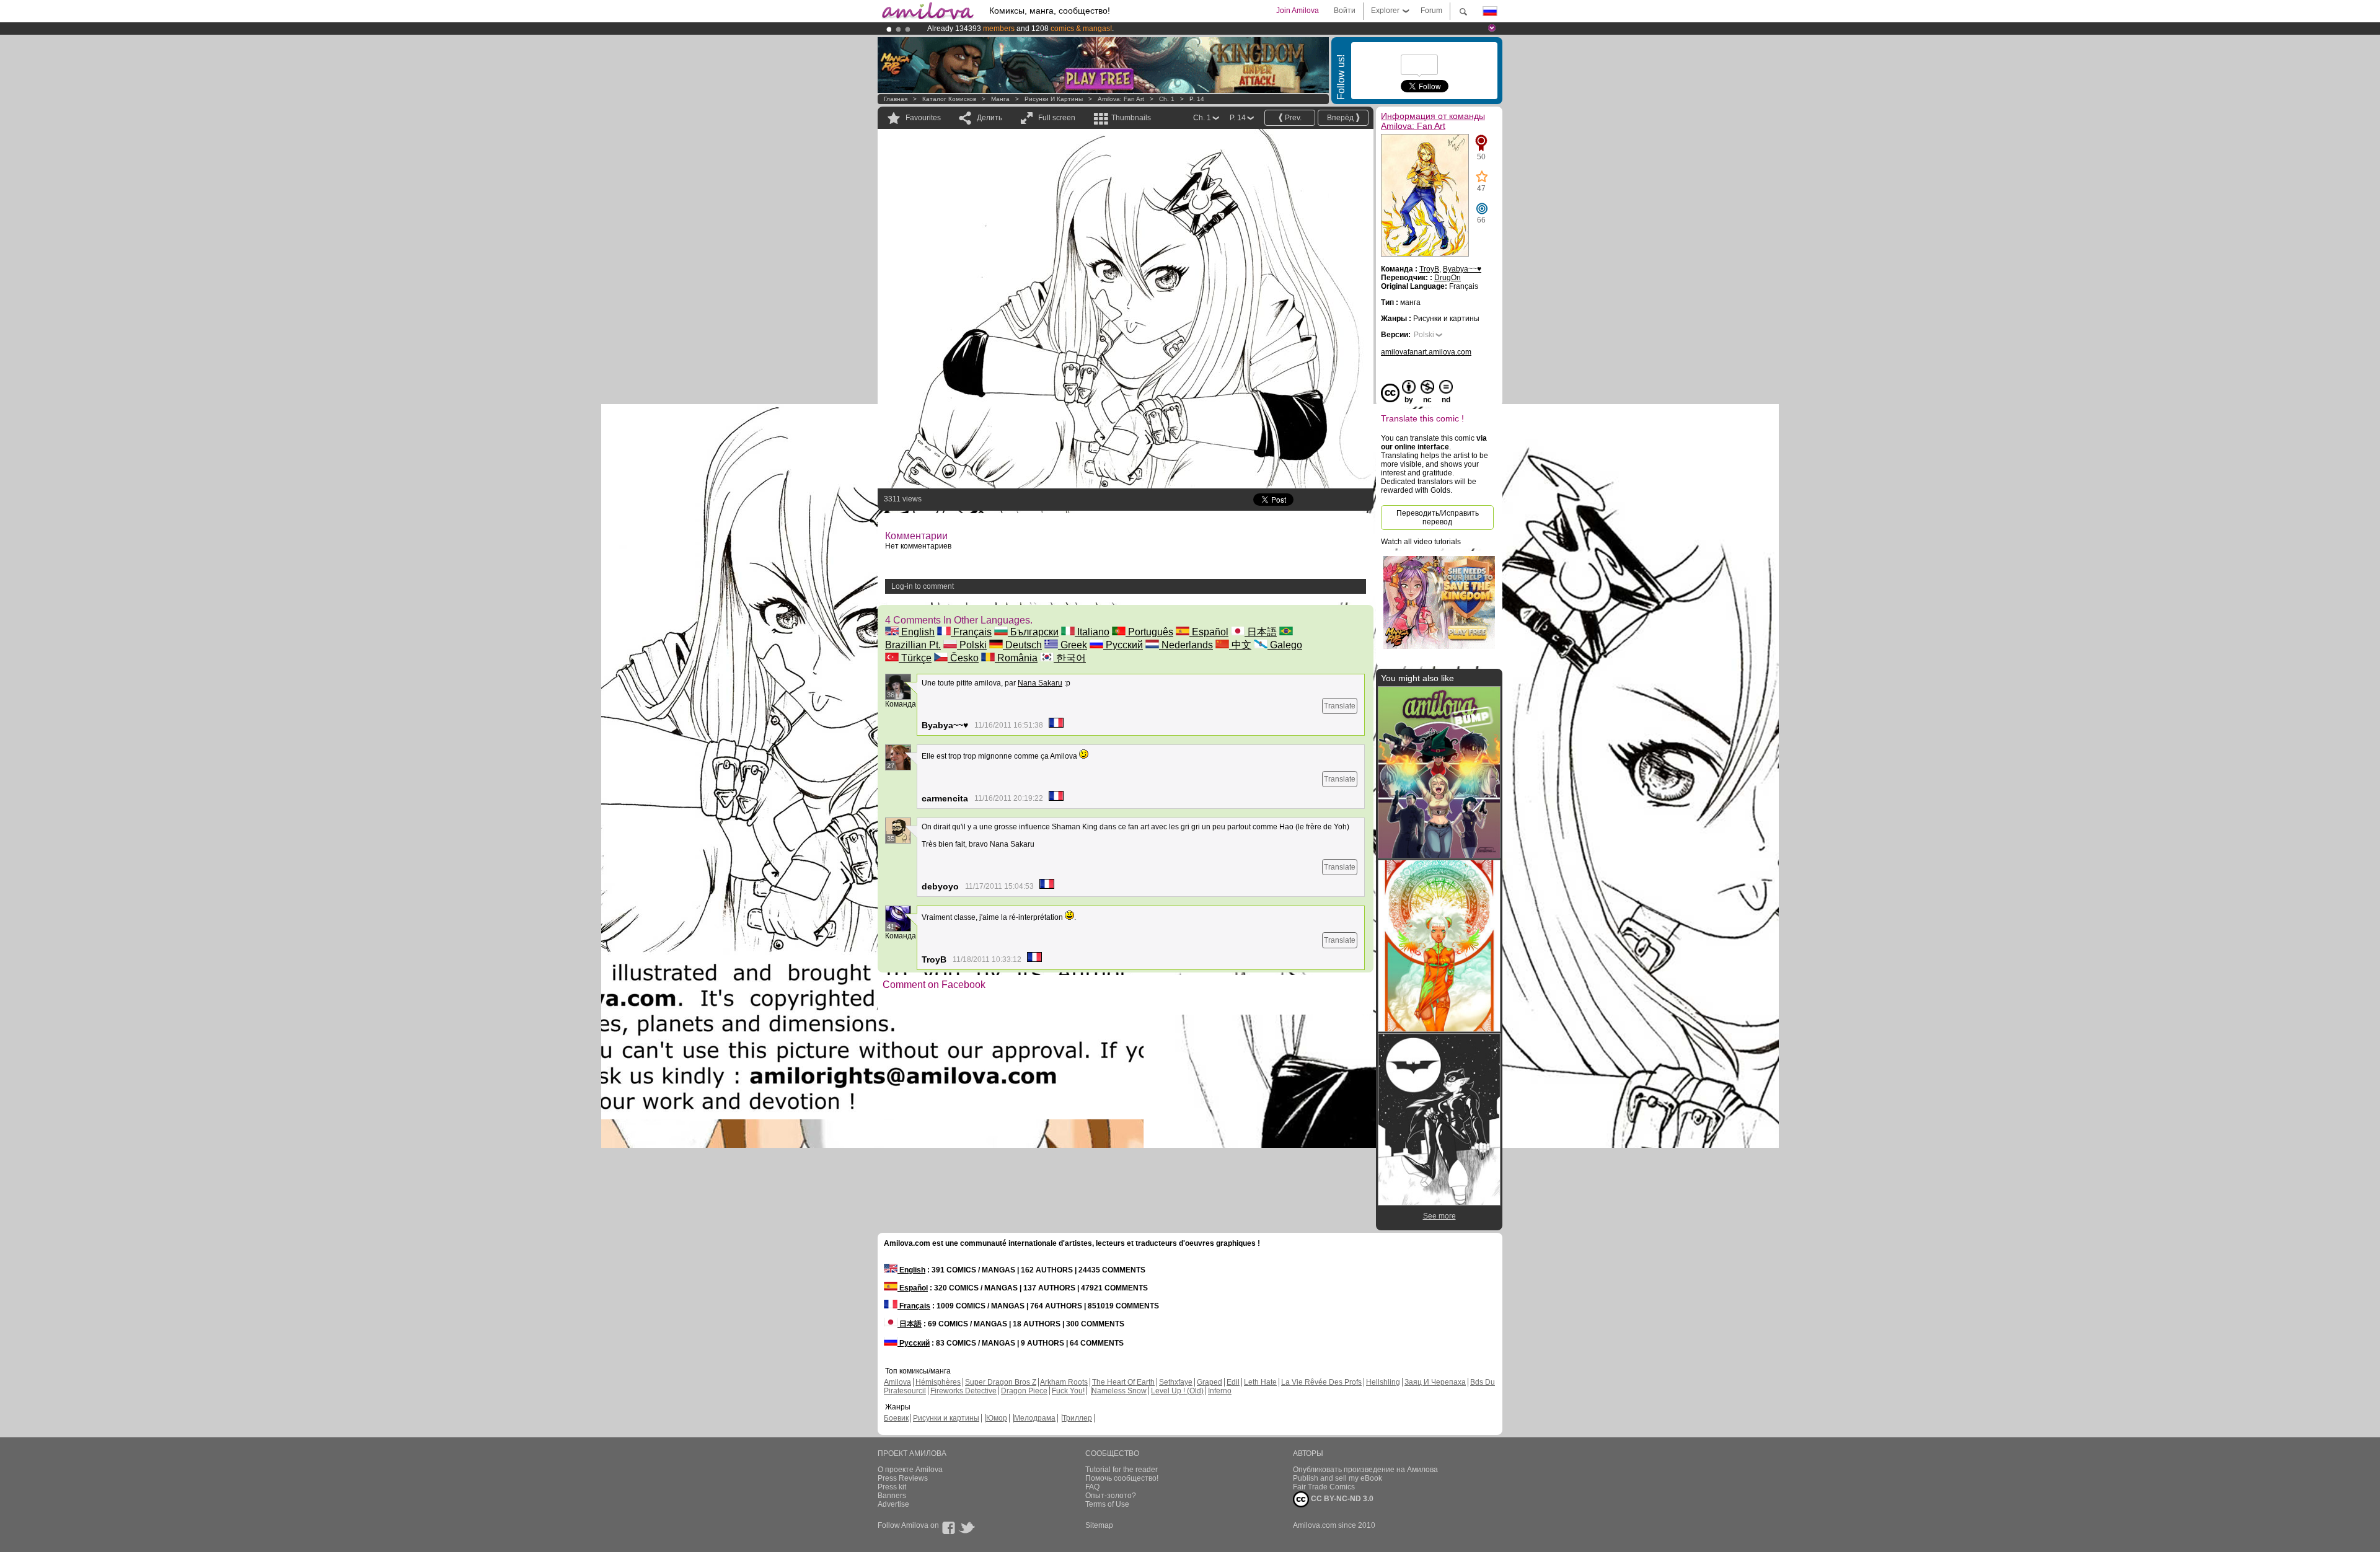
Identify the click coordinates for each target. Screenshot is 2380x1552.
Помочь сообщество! (1122, 1478)
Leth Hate (1260, 1382)
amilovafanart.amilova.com (1426, 352)
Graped (1210, 1382)
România (1016, 658)
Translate (1340, 706)
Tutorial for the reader (1122, 1470)
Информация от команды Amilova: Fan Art (1433, 121)
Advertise (893, 1504)
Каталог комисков (949, 99)
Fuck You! (1068, 1391)
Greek (1073, 645)
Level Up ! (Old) (1177, 1391)
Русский (1123, 645)
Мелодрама (1035, 1418)
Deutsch (1022, 645)
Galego (1285, 645)
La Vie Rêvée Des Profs (1321, 1382)
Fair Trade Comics (1324, 1487)
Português (1149, 632)
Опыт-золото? (1111, 1496)
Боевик (896, 1418)
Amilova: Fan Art (1121, 99)
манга (1000, 99)
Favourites (923, 118)
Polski (972, 645)
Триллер (1077, 1418)
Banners (892, 1496)
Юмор (997, 1418)
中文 (1240, 645)
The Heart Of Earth (1123, 1382)
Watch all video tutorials (1421, 542)
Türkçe (915, 658)
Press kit (892, 1487)
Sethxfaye (1176, 1382)
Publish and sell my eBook (1338, 1478)
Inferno (1220, 1391)
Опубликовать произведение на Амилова (1365, 1470)
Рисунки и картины (1054, 99)
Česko (963, 658)
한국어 (1070, 658)
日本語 (1261, 632)
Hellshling (1383, 1382)
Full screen (1057, 118)
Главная (896, 99)
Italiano (1092, 632)
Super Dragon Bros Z (1001, 1382)
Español (1209, 632)
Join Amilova (1298, 11)
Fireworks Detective (963, 1391)
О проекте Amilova (910, 1470)
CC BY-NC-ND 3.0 (1341, 1499)
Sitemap (1099, 1525)
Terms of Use (1107, 1504)
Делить (989, 118)
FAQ (1092, 1487)
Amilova (897, 1382)
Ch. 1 (1167, 99)
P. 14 (1197, 99)
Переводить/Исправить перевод (1438, 518)
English (917, 632)
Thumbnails (1131, 118)
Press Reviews (903, 1478)
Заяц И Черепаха (1435, 1382)
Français (971, 632)
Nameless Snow (1119, 1391)
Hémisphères (938, 1382)
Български (1033, 632)
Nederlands (1186, 645)
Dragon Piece (1024, 1391)
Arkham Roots (1064, 1382)
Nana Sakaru (1040, 683)
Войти (1345, 11)
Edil (1233, 1382)
